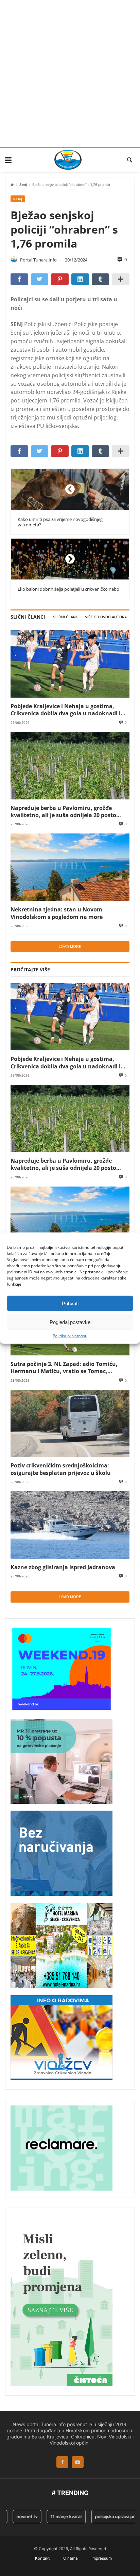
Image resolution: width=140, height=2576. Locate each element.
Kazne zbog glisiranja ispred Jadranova (63, 1567)
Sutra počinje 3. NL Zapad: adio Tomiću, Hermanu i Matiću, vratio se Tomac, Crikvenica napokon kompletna (64, 1367)
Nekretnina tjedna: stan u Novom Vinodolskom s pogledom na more (57, 913)
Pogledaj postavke (70, 1322)
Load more (70, 947)
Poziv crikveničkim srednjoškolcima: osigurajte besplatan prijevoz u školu (61, 1469)
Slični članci (66, 617)
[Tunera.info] (68, 160)
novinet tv (16, 2516)
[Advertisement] (70, 74)
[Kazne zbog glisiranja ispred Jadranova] (70, 1525)
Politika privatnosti (70, 1336)
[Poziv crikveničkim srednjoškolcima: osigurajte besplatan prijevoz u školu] (70, 1424)
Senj (23, 185)
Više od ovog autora (106, 617)
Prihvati (70, 1303)
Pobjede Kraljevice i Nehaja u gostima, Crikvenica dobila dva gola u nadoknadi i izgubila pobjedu (66, 710)
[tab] (66, 617)
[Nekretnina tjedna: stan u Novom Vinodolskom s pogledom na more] (70, 867)
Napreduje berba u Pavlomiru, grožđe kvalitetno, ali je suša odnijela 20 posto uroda (63, 812)
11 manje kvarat (55, 2516)
